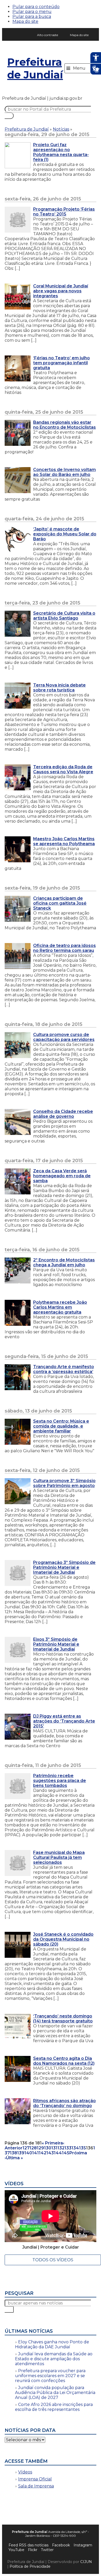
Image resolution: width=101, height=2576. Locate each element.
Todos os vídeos (53, 2260)
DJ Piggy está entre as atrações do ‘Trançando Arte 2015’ (64, 1721)
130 (48, 2148)
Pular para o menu (32, 12)
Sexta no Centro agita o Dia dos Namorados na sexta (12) (64, 2061)
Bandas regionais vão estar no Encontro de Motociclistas (64, 425)
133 (68, 2148)
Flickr (33, 2550)
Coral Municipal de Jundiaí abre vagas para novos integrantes (61, 291)
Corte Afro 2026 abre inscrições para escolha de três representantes (54, 2407)
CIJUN (86, 2562)
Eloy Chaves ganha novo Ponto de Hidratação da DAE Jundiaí (52, 2344)
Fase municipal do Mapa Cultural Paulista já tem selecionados (59, 1857)
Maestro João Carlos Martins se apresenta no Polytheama (64, 841)
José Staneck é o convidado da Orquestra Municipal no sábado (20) (63, 1939)
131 (54, 2148)
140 (28, 2153)
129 (40, 2148)
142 (43, 2153)
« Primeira (52, 2143)
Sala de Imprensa (36, 2486)
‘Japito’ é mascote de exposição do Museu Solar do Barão (65, 534)
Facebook (61, 2545)
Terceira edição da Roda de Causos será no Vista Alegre (63, 769)
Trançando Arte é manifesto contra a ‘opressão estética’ (64, 1369)
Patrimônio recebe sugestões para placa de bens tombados (60, 1781)
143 (50, 2153)
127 (26, 2148)
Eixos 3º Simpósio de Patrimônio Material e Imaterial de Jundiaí (56, 1644)
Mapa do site (25, 21)
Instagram (83, 2545)
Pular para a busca (32, 16)
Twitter (47, 2550)
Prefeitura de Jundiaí (35, 68)
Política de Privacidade (30, 2566)
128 (33, 2148)
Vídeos (25, 2472)
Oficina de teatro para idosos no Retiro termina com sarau (64, 948)
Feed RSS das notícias (28, 2545)
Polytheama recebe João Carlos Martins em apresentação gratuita (60, 1307)
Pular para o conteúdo (36, 7)
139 (21, 2153)
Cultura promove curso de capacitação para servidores (64, 1037)
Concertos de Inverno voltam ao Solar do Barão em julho (64, 472)
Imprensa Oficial (35, 2479)
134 (75, 2148)
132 (61, 2148)
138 (13, 2153)
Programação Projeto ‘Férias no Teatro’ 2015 (64, 212)
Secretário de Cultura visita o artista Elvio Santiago (64, 616)
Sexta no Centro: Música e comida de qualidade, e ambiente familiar (61, 1426)
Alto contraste (48, 35)
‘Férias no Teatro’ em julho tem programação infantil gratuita (62, 363)
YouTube (16, 2550)
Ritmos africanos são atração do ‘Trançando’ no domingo (64, 2103)
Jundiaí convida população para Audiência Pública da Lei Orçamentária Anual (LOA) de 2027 (55, 2393)
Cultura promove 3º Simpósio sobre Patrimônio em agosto (64, 1483)
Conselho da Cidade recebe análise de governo (63, 1114)
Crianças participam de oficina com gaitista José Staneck (60, 903)
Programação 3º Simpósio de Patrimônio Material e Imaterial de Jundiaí (64, 1567)
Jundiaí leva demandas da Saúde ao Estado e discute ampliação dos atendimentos (54, 2359)
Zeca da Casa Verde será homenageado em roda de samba (62, 1176)
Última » (15, 2158)
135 (82, 2148)
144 (58, 2153)
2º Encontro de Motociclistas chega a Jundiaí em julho (64, 1262)
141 (35, 2153)
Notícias (61, 129)
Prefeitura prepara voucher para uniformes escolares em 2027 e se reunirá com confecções (50, 2376)
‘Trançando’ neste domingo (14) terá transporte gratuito (63, 2019)
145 (66, 2153)
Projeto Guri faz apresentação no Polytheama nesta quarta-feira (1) (61, 152)
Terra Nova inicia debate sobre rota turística (59, 688)
